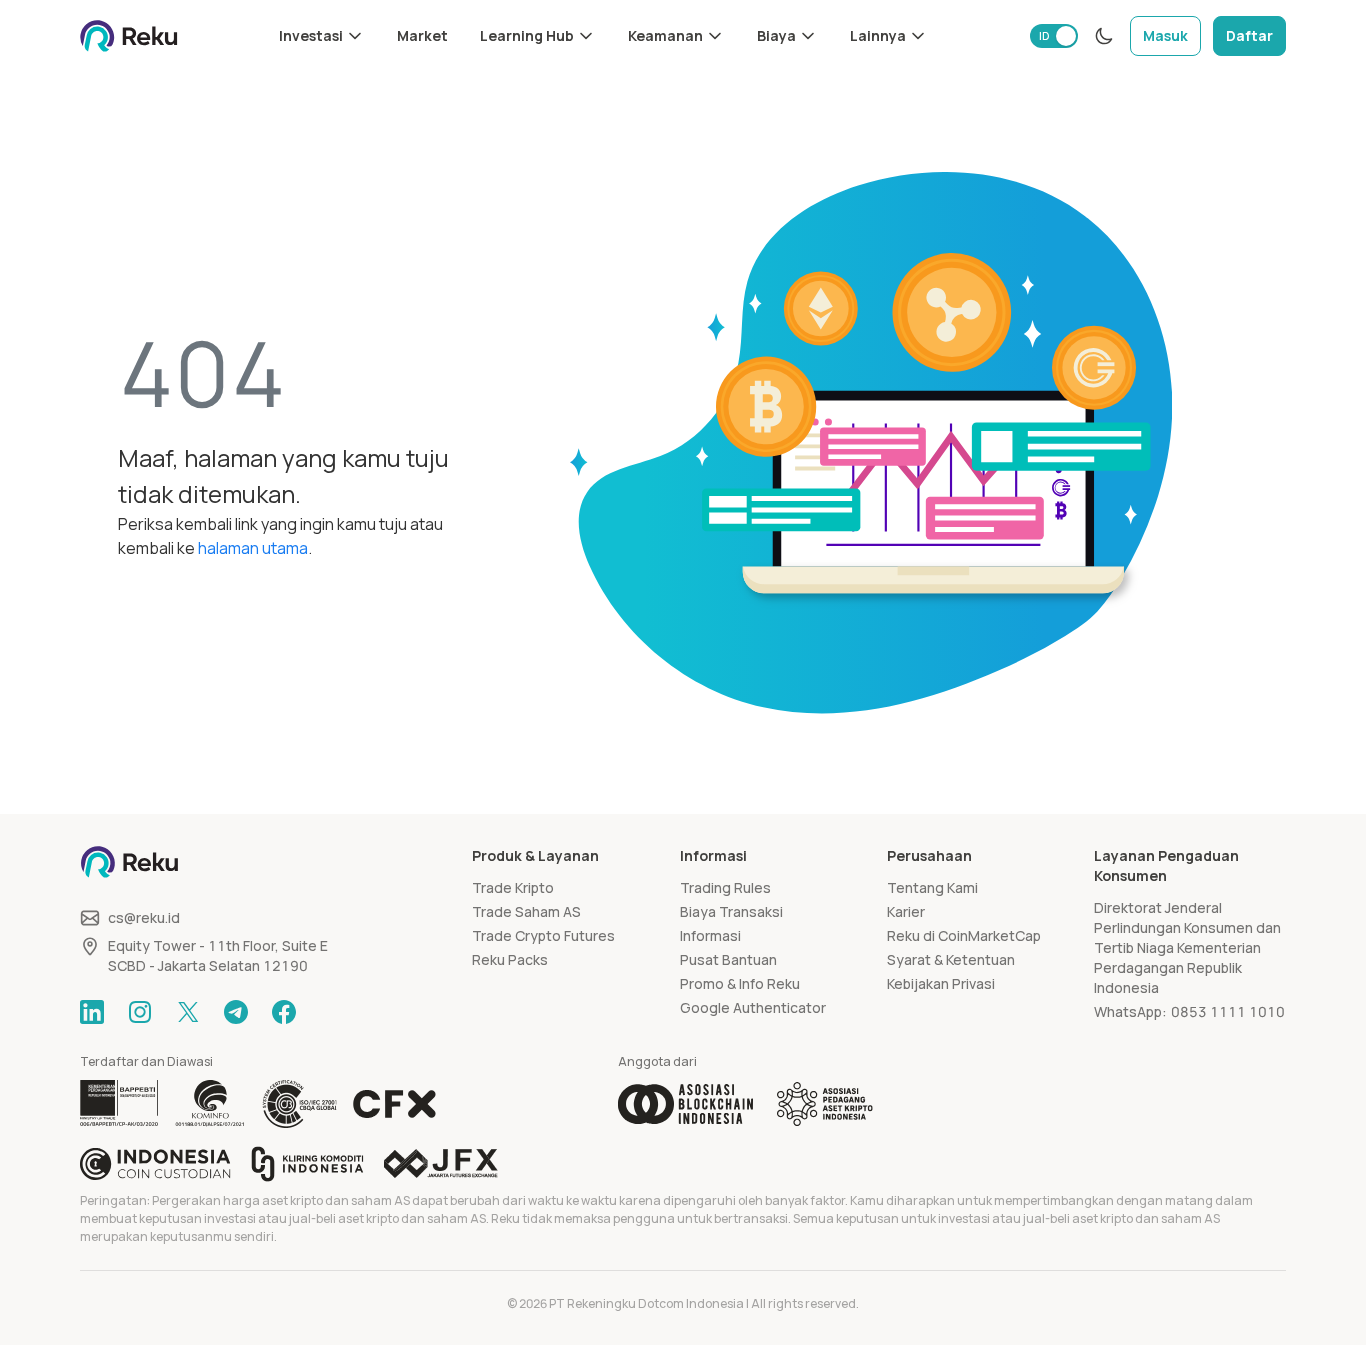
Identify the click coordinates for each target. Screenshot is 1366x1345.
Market (422, 35)
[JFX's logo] (441, 1163)
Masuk (1165, 35)
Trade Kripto (513, 887)
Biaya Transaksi (731, 911)
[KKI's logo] (307, 1164)
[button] (322, 36)
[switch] (1054, 36)
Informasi (710, 935)
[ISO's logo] (299, 1104)
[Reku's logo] (129, 36)
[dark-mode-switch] (1104, 36)
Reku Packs (510, 959)
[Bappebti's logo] (119, 1104)
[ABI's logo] (685, 1104)
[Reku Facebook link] (284, 1012)
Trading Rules (725, 887)
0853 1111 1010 (1228, 1011)
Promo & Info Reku (740, 983)
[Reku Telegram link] (236, 1012)
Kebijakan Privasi (941, 983)
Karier (906, 911)
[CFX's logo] (394, 1104)
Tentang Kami (932, 887)
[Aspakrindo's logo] (825, 1104)
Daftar (1249, 35)
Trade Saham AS (526, 911)
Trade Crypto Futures (543, 935)
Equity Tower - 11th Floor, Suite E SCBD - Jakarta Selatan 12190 (218, 955)
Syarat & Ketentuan (951, 959)
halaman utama (253, 548)
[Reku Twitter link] (188, 1012)
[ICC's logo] (155, 1164)
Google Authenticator (753, 1007)
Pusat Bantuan (728, 959)
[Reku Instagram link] (140, 1012)
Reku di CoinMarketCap (964, 935)
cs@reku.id (144, 917)
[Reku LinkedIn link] (92, 1012)
